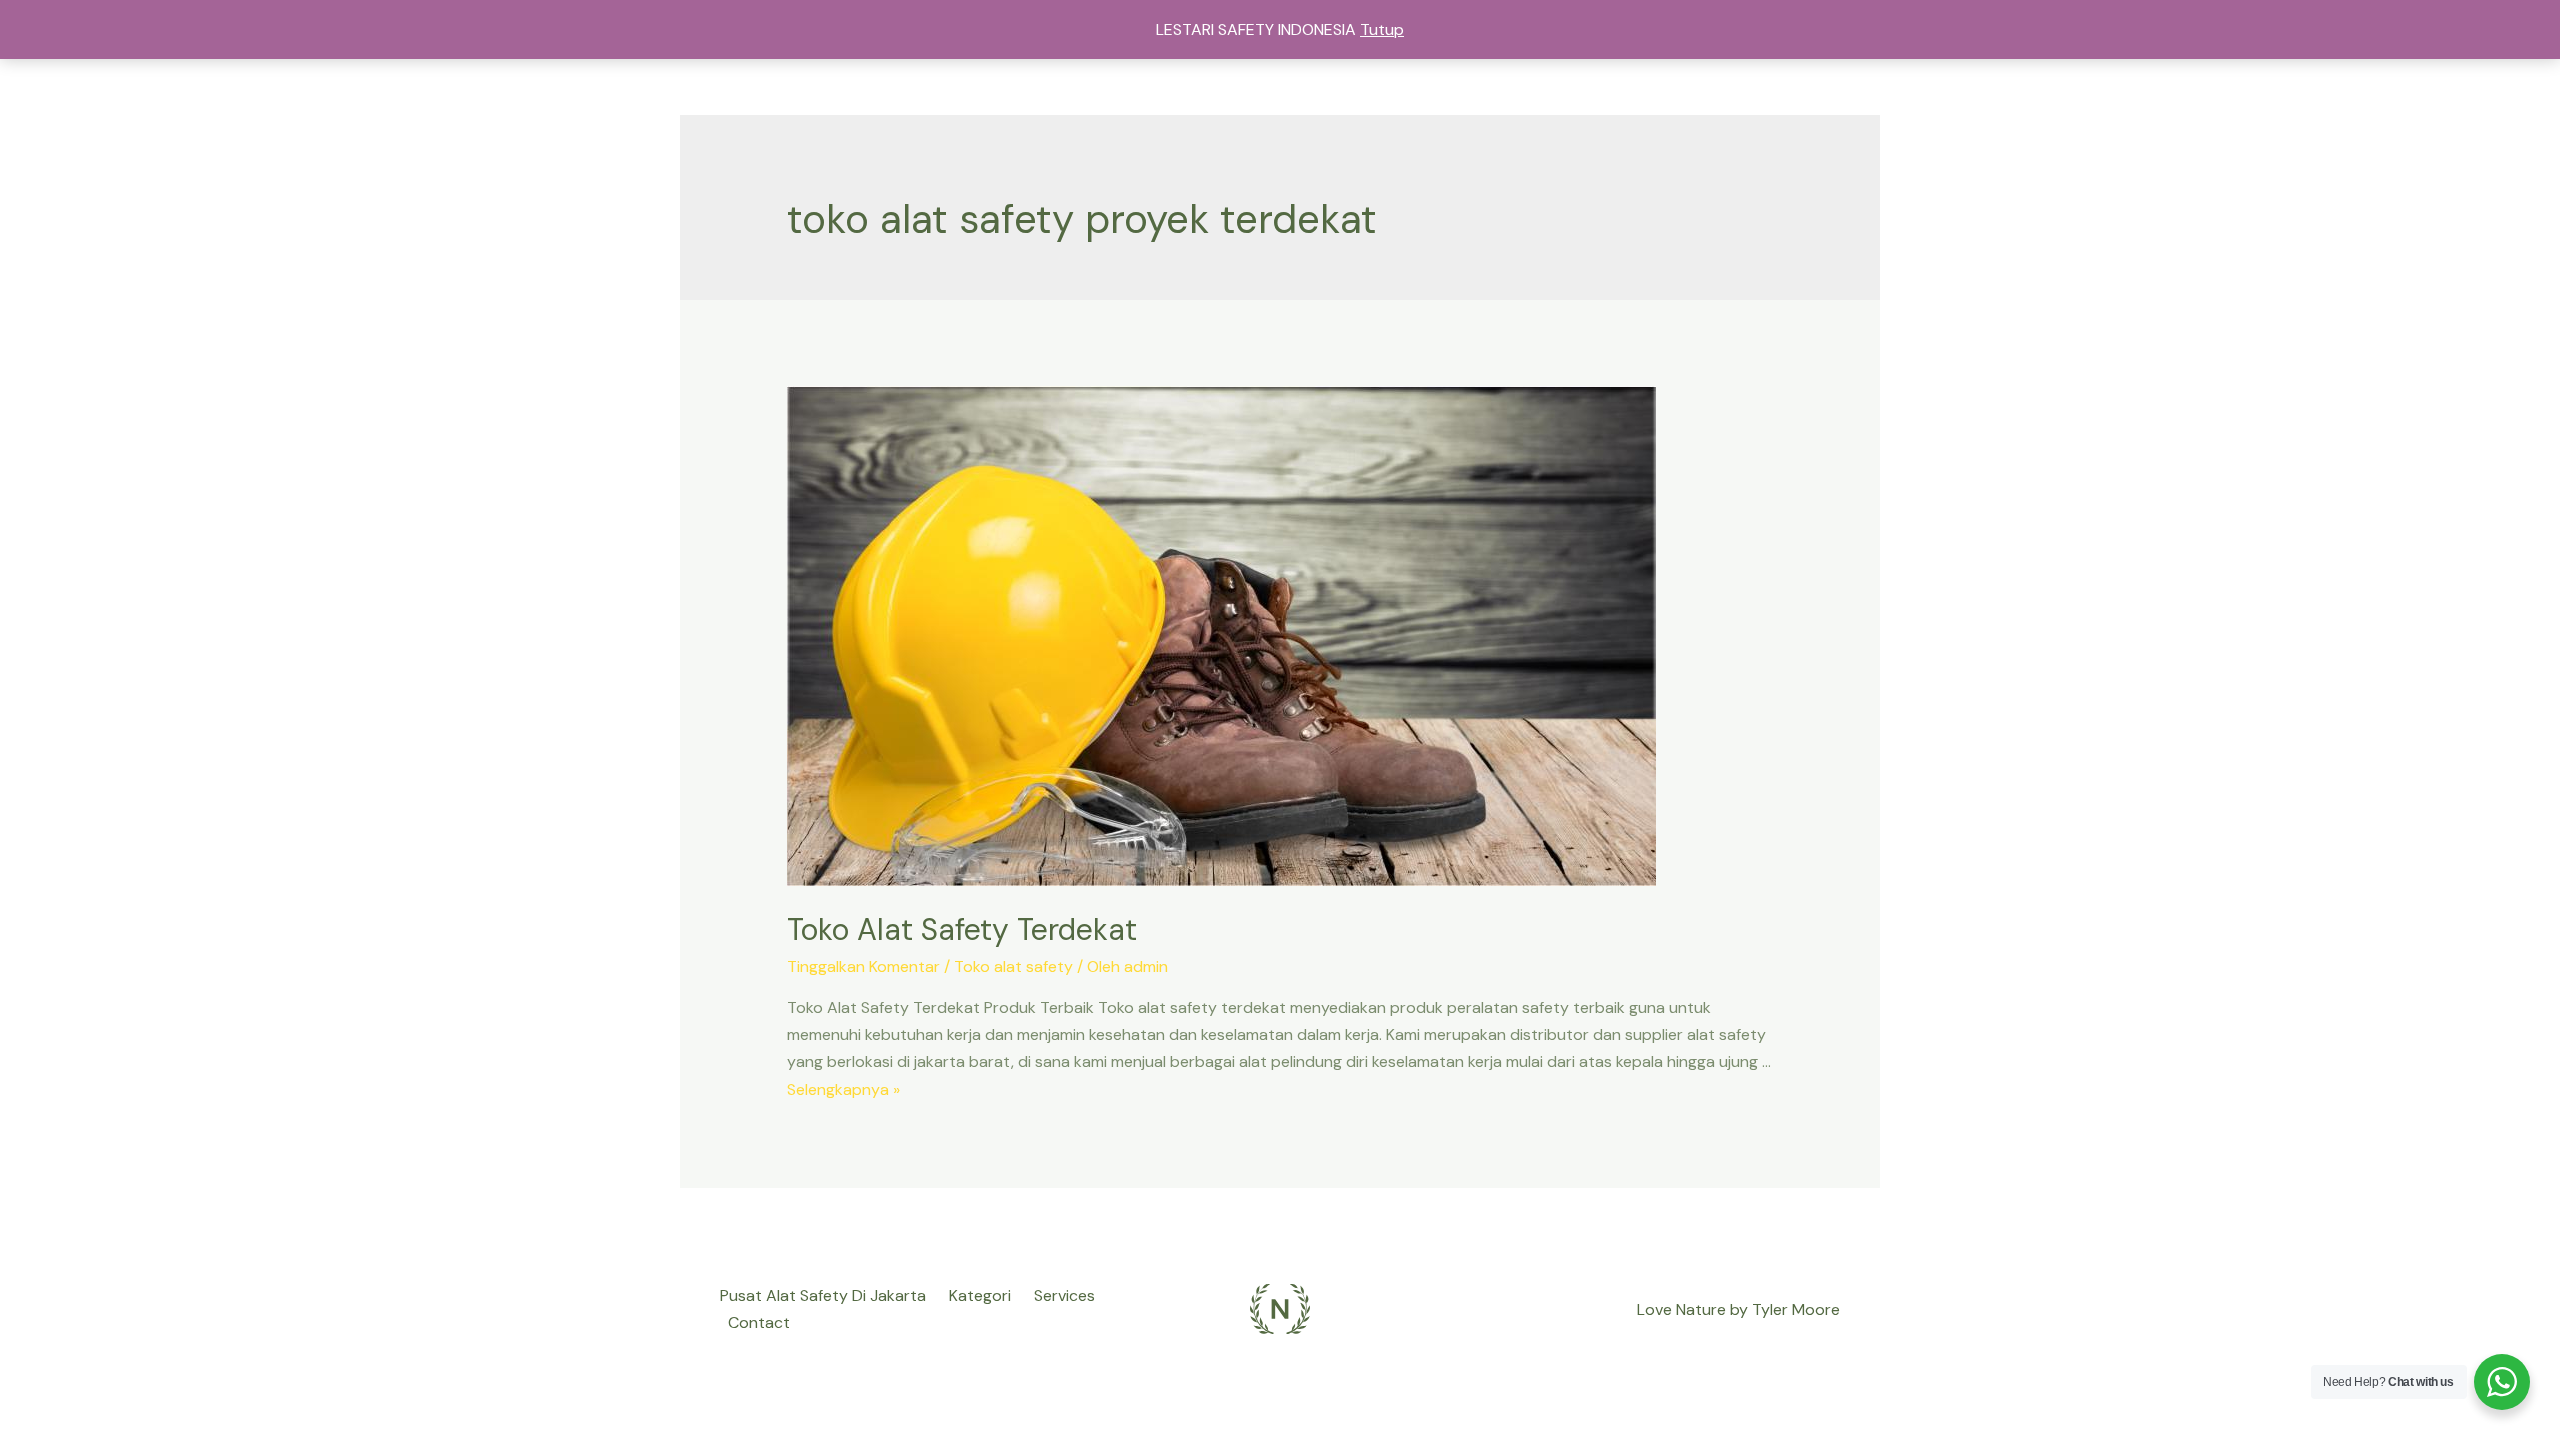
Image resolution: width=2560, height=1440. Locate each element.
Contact (759, 1322)
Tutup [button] (1382, 29)
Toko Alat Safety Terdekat (962, 929)
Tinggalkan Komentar (863, 966)
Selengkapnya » (843, 1089)
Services (1064, 1295)
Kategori (980, 1295)
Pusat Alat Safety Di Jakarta (823, 1295)
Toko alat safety (1013, 966)
